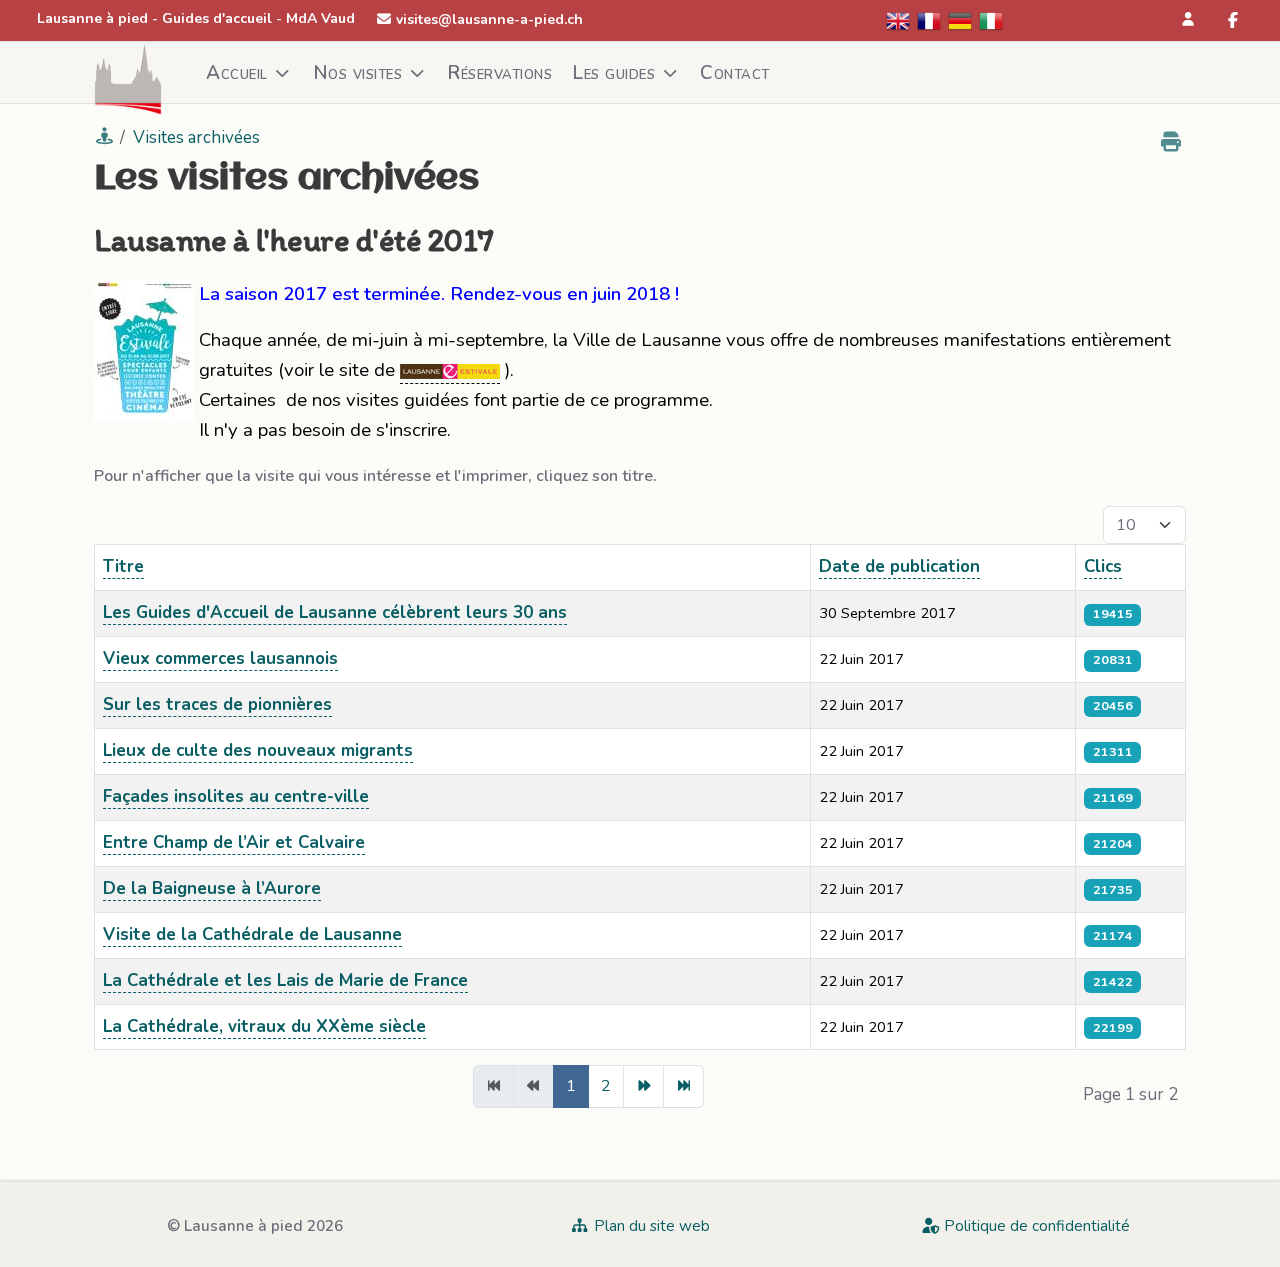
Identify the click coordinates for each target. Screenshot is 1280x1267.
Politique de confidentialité (1035, 1226)
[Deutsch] (961, 19)
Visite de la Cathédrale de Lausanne (252, 934)
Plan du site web (649, 1226)
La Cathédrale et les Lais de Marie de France (285, 980)
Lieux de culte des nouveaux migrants (258, 750)
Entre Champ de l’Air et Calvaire (234, 842)
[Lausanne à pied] (128, 73)
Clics (1103, 566)
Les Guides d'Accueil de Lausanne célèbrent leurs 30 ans (335, 612)
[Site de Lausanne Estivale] (450, 370)
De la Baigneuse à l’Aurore (212, 888)
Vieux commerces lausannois (220, 658)
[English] (899, 19)
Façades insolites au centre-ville (236, 796)
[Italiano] (992, 19)
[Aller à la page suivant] (643, 1086)
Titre (123, 566)
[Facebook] (1233, 21)
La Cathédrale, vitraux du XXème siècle (264, 1026)
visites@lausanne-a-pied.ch (489, 19)
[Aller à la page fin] (683, 1086)
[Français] (930, 19)
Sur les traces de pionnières (217, 704)
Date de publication (899, 566)
